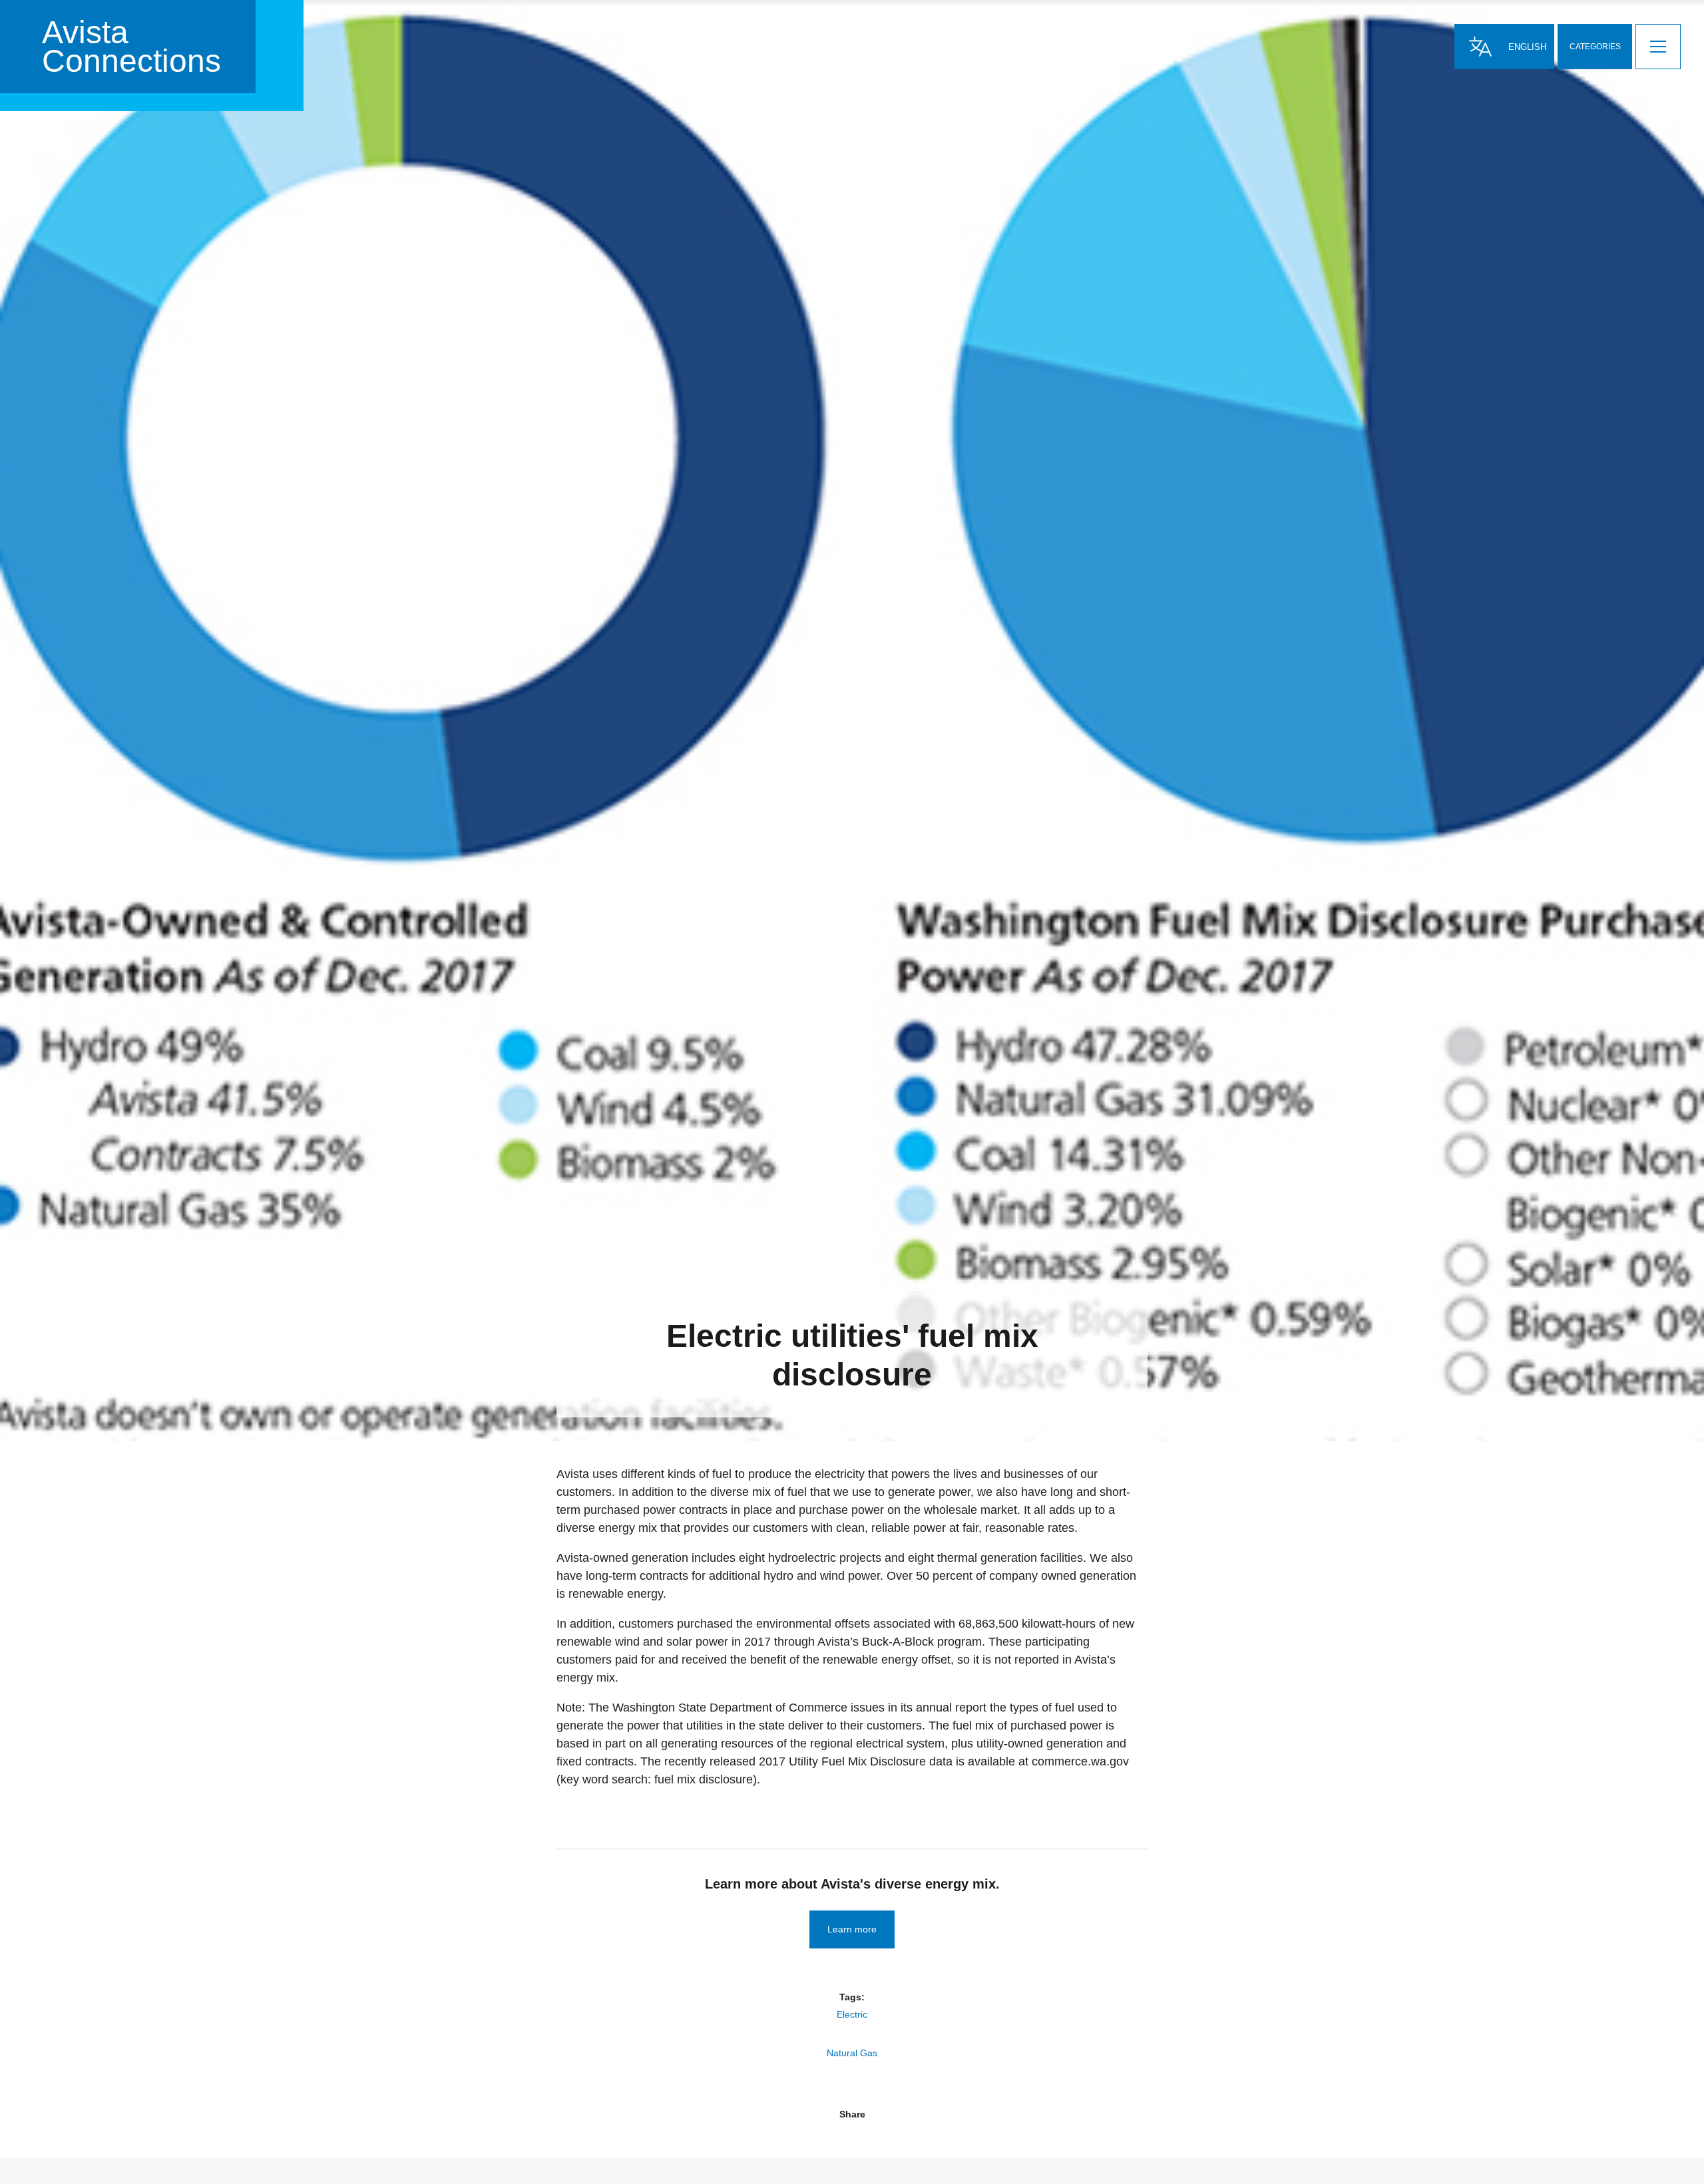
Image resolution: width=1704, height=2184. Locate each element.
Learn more (852, 1929)
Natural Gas (852, 2053)
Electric (852, 2014)
